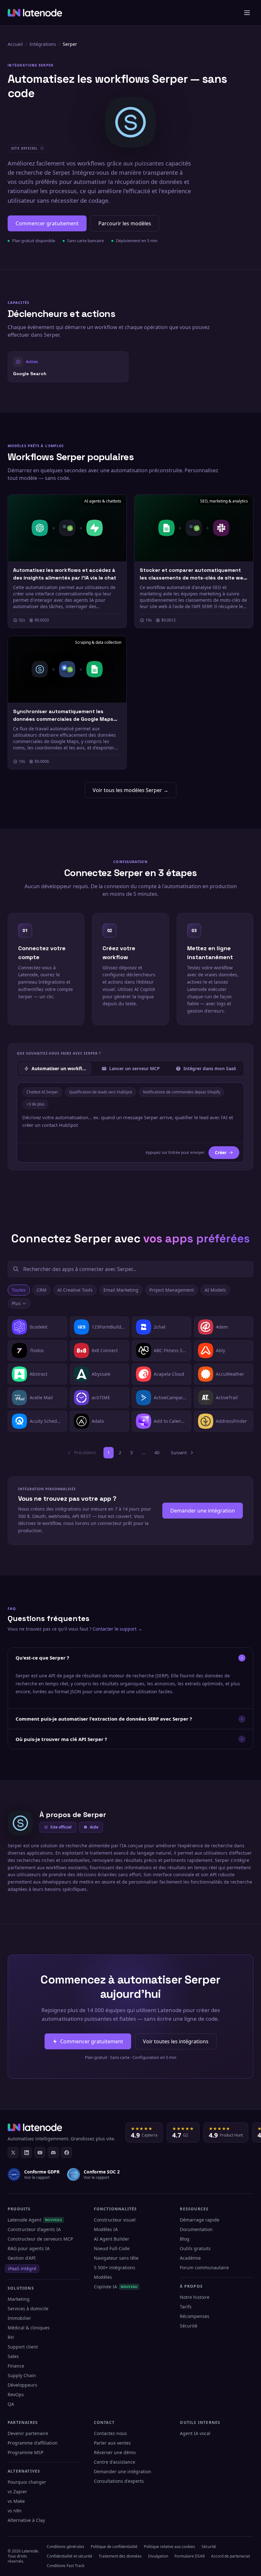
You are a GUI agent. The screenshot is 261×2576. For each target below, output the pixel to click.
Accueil (15, 44)
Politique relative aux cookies (169, 2547)
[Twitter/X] (13, 2152)
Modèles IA (106, 2229)
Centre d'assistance (115, 2462)
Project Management (172, 1290)
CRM (42, 1290)
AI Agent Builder (112, 2239)
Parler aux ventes (112, 2443)
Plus (16, 1303)
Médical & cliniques (29, 2328)
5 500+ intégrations (115, 2267)
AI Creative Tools (75, 1290)
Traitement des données (120, 2556)
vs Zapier (17, 2492)
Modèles (103, 2277)
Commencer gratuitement (47, 223)
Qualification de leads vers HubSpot (101, 1092)
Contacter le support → (117, 1629)
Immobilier (19, 2318)
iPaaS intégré (22, 2268)
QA (11, 2404)
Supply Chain (22, 2375)
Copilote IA (116, 2287)
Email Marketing (121, 1290)
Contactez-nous (110, 2433)
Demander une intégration (203, 1511)
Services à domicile (28, 2309)
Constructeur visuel (115, 2220)
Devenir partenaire (28, 2433)
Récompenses (195, 2316)
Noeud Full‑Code (112, 2248)
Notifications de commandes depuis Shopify (182, 1092)
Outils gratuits (195, 2248)
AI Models (215, 1290)
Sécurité (189, 2326)
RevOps (16, 2394)
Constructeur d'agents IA (34, 2229)
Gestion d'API (22, 2258)
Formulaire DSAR (190, 2556)
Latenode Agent (35, 2220)
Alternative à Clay (26, 2520)
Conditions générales (66, 2547)
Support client (23, 2347)
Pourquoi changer (27, 2482)
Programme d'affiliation (33, 2443)
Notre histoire (195, 2297)
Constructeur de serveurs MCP (40, 2239)
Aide (94, 1827)
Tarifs (186, 2307)
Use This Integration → (68, 366)
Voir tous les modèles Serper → (130, 790)
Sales (13, 2356)
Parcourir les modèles (125, 223)
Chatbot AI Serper (42, 1092)
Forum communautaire (204, 2267)
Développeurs (22, 2385)
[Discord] (53, 2152)
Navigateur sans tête (116, 2258)
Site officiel (61, 1827)
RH (11, 2337)
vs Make (16, 2501)
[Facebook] (67, 2152)
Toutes (19, 1290)
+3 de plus (35, 1104)
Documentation (196, 2229)
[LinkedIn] (26, 2152)
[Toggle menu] (247, 13)
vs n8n (15, 2511)
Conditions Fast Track (66, 2566)
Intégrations (43, 44)
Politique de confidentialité (114, 2547)
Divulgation (158, 2556)
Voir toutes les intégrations (176, 2041)
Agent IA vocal (195, 2433)
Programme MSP (25, 2452)
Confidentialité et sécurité (70, 2556)
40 (157, 1453)
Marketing (19, 2299)
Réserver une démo (115, 2452)
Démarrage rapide (200, 2220)
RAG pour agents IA (29, 2248)
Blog (185, 2239)
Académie (190, 2258)
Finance (16, 2366)
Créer (221, 1152)
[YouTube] (40, 2152)
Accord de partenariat (230, 2556)
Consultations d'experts (119, 2481)
